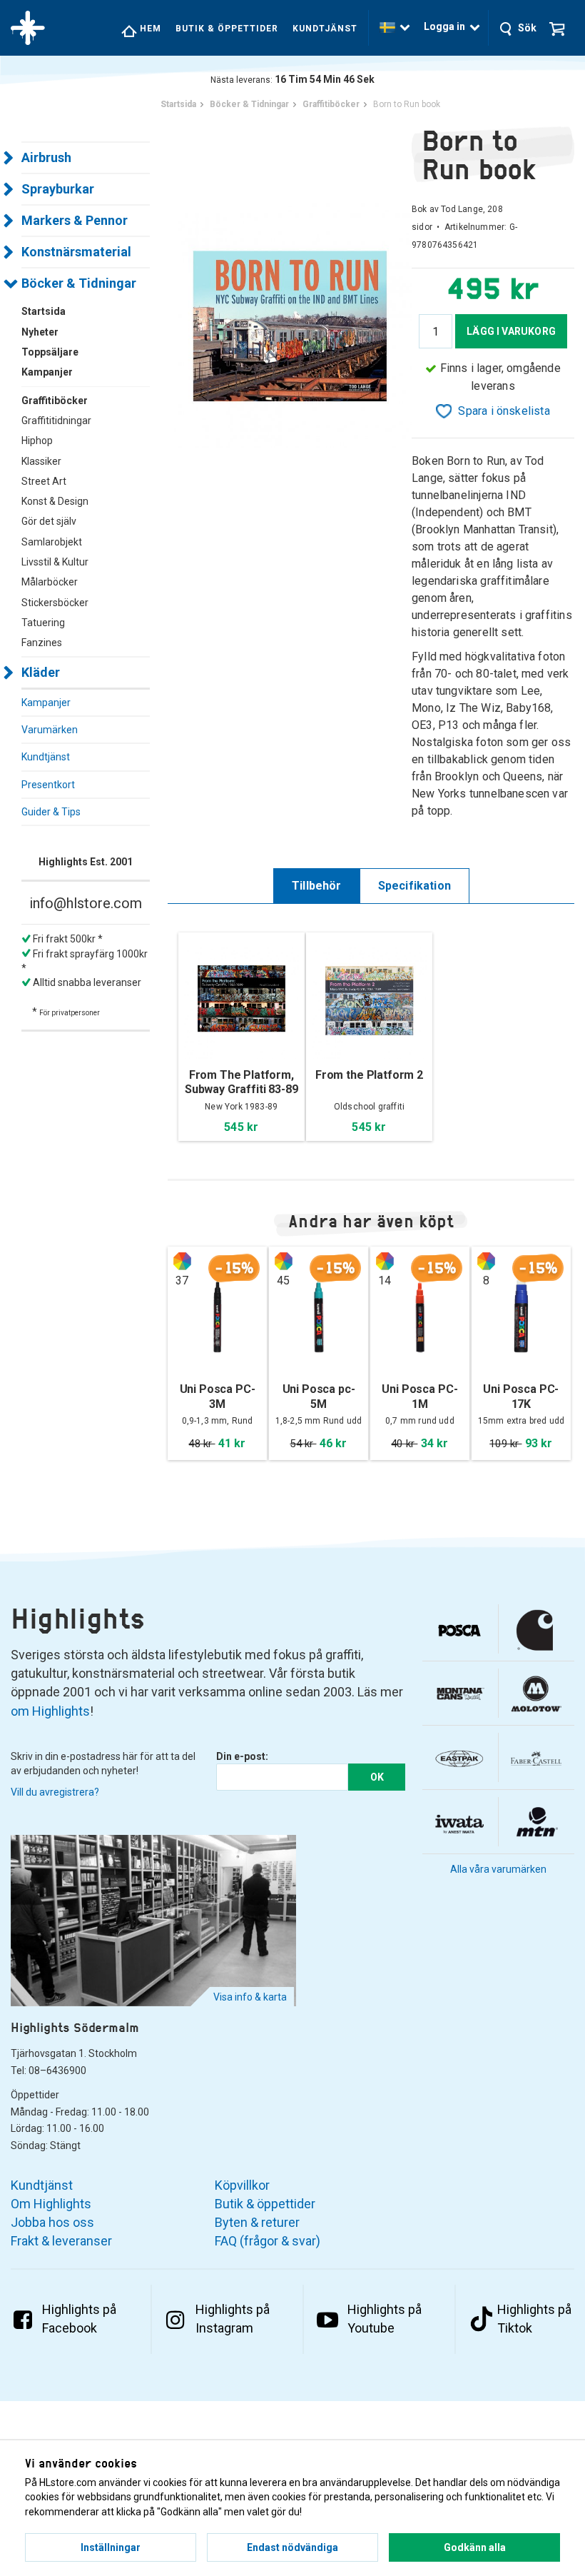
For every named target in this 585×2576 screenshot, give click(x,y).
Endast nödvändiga (292, 2547)
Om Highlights (51, 2204)
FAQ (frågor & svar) (268, 2241)
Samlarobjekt (52, 542)
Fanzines (42, 643)
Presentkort (48, 785)
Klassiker (41, 461)
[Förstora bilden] (290, 324)
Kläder (41, 672)
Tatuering (43, 623)
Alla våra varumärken (498, 1869)
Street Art (44, 481)
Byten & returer (257, 2222)
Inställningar (111, 2547)
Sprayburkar (58, 189)
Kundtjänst (325, 29)
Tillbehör (317, 886)
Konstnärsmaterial (76, 252)
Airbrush (46, 157)
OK (377, 1777)
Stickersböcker (55, 603)
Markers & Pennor (75, 220)
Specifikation (414, 886)
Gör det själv (49, 521)
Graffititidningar (56, 421)
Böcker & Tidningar (79, 283)
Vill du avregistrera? (55, 1792)
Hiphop (37, 441)
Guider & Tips (51, 812)
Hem (149, 29)
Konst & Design (55, 501)
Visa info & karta (250, 1997)
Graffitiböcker (55, 401)
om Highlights (50, 1711)
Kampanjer (46, 703)
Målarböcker (50, 582)
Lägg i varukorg (511, 331)
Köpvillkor (242, 2185)
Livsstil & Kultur (55, 562)
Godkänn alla (475, 2547)
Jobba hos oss (52, 2222)
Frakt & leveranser (61, 2241)
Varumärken (50, 730)
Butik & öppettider (227, 29)
